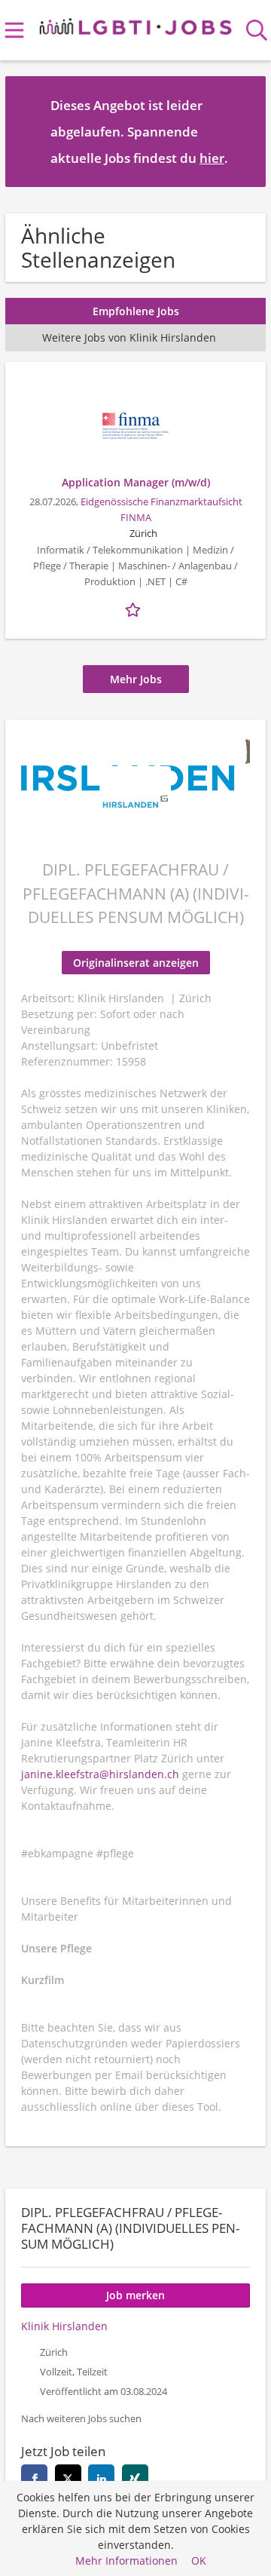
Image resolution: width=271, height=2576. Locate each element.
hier (212, 158)
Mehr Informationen (126, 2561)
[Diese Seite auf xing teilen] (135, 2478)
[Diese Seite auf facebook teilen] (34, 2478)
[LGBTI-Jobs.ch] (136, 24)
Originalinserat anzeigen (136, 963)
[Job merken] (135, 608)
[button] (242, 131)
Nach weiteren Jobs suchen (81, 2419)
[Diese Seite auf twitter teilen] (68, 2478)
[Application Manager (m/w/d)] (135, 426)
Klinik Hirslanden (64, 2326)
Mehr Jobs (136, 679)
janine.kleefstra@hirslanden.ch (100, 1774)
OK (199, 2561)
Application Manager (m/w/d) (136, 482)
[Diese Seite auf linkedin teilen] (101, 2478)
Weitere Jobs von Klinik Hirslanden (129, 337)
